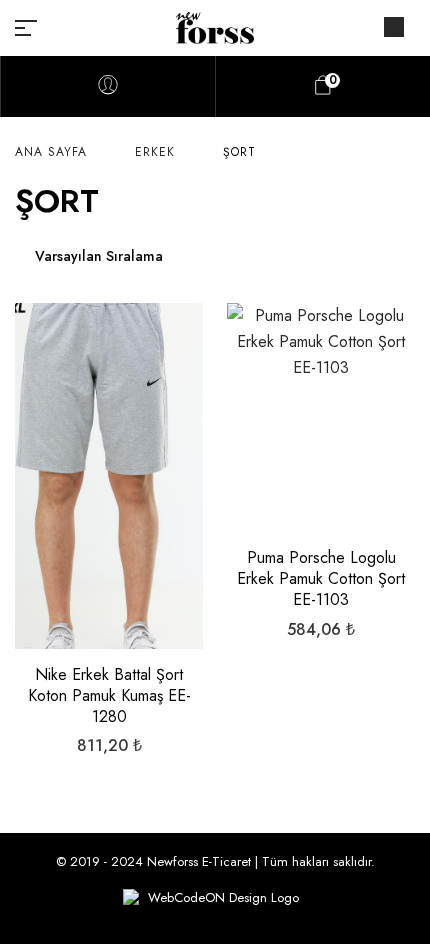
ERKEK (155, 152)
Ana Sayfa (51, 152)
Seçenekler (109, 545)
